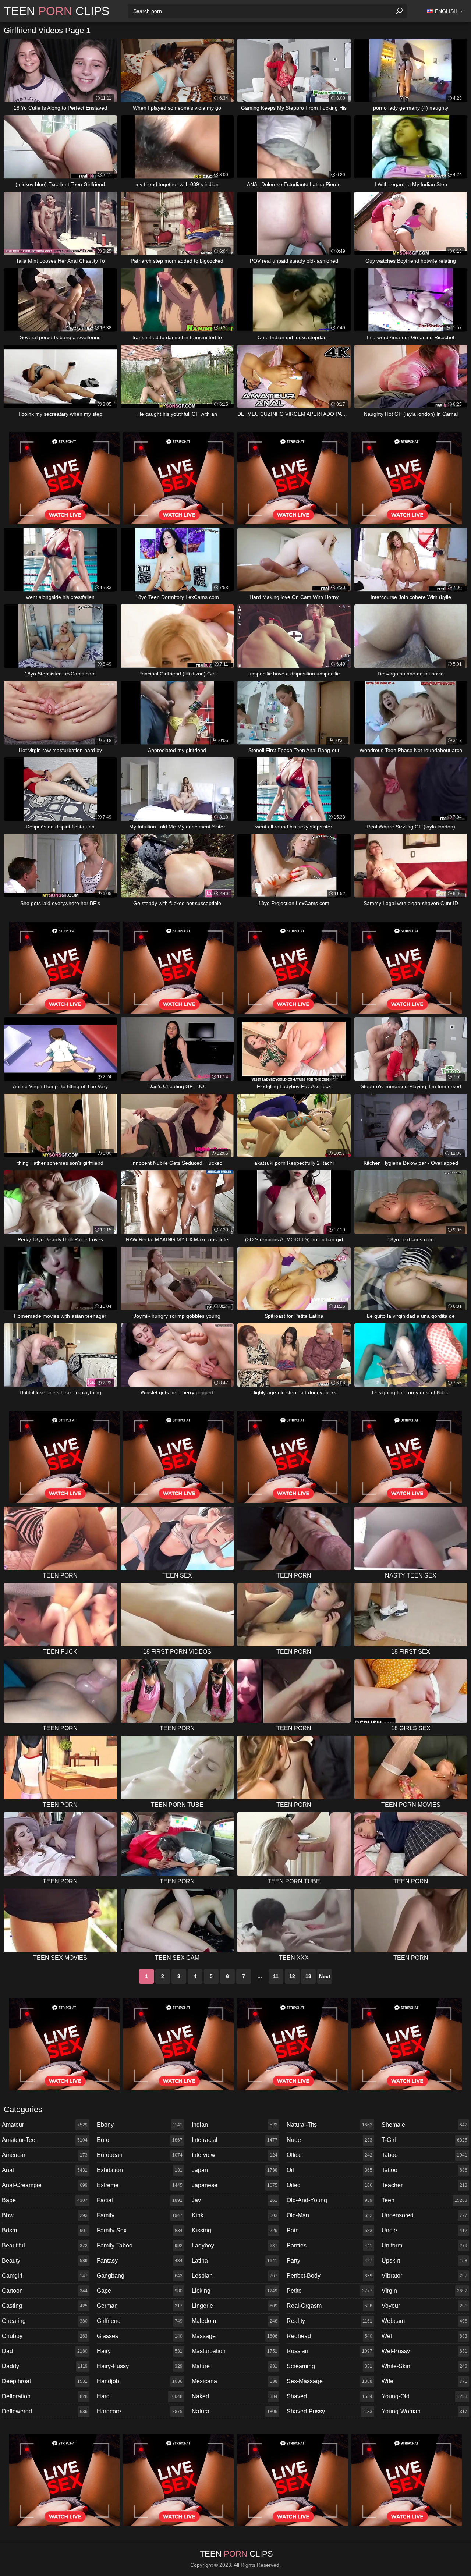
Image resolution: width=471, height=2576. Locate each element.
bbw (45, 2215)
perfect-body (330, 2276)
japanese (235, 2185)
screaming (330, 2366)
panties (330, 2245)
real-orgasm (330, 2306)
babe (45, 2200)
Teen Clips (56, 11)
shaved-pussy (330, 2411)
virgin (424, 2291)
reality (330, 2321)
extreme (140, 2185)
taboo (424, 2155)
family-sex (140, 2230)
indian (235, 2125)
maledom (235, 2321)
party (330, 2261)
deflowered (45, 2411)
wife (424, 2381)
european (140, 2155)
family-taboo (140, 2245)
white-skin (424, 2366)
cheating (45, 2321)
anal (45, 2170)
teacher (424, 2185)
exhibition (140, 2170)
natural (235, 2411)
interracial (235, 2140)
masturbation (235, 2351)
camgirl (45, 2276)
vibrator (424, 2276)
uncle (424, 2230)
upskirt (424, 2261)
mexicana (235, 2381)
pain (330, 2230)
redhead (330, 2336)
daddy (45, 2366)
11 (276, 1976)
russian (330, 2351)
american (45, 2155)
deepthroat (45, 2381)
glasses (140, 2336)
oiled (330, 2185)
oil (330, 2170)
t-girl (424, 2140)
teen (424, 2200)
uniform (424, 2245)
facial (140, 2200)
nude (330, 2140)
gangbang (140, 2276)
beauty (45, 2261)
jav (235, 2200)
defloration (45, 2396)
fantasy (140, 2261)
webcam (424, 2321)
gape (140, 2291)
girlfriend (140, 2321)
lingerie (235, 2306)
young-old (424, 2396)
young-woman (424, 2411)
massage (235, 2336)
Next (325, 1976)
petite (330, 2291)
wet (424, 2336)
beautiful (45, 2245)
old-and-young (330, 2200)
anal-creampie (45, 2185)
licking (235, 2291)
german (140, 2306)
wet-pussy (424, 2351)
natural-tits (330, 2125)
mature (235, 2366)
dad (45, 2351)
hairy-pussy (140, 2366)
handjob (140, 2381)
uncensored (424, 2215)
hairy (140, 2351)
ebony (140, 2125)
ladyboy (235, 2245)
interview (235, 2155)
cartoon (45, 2291)
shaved (330, 2396)
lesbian (235, 2276)
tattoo (424, 2170)
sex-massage (330, 2381)
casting (45, 2306)
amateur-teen (45, 2140)
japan (235, 2170)
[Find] (399, 11)
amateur (45, 2125)
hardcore (140, 2411)
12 (292, 1976)
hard (140, 2396)
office (330, 2155)
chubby (45, 2336)
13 (308, 1976)
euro (140, 2140)
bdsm (45, 2230)
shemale (424, 2125)
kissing (235, 2230)
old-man (330, 2215)
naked (235, 2396)
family (140, 2215)
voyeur (424, 2306)
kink (235, 2215)
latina (235, 2261)
